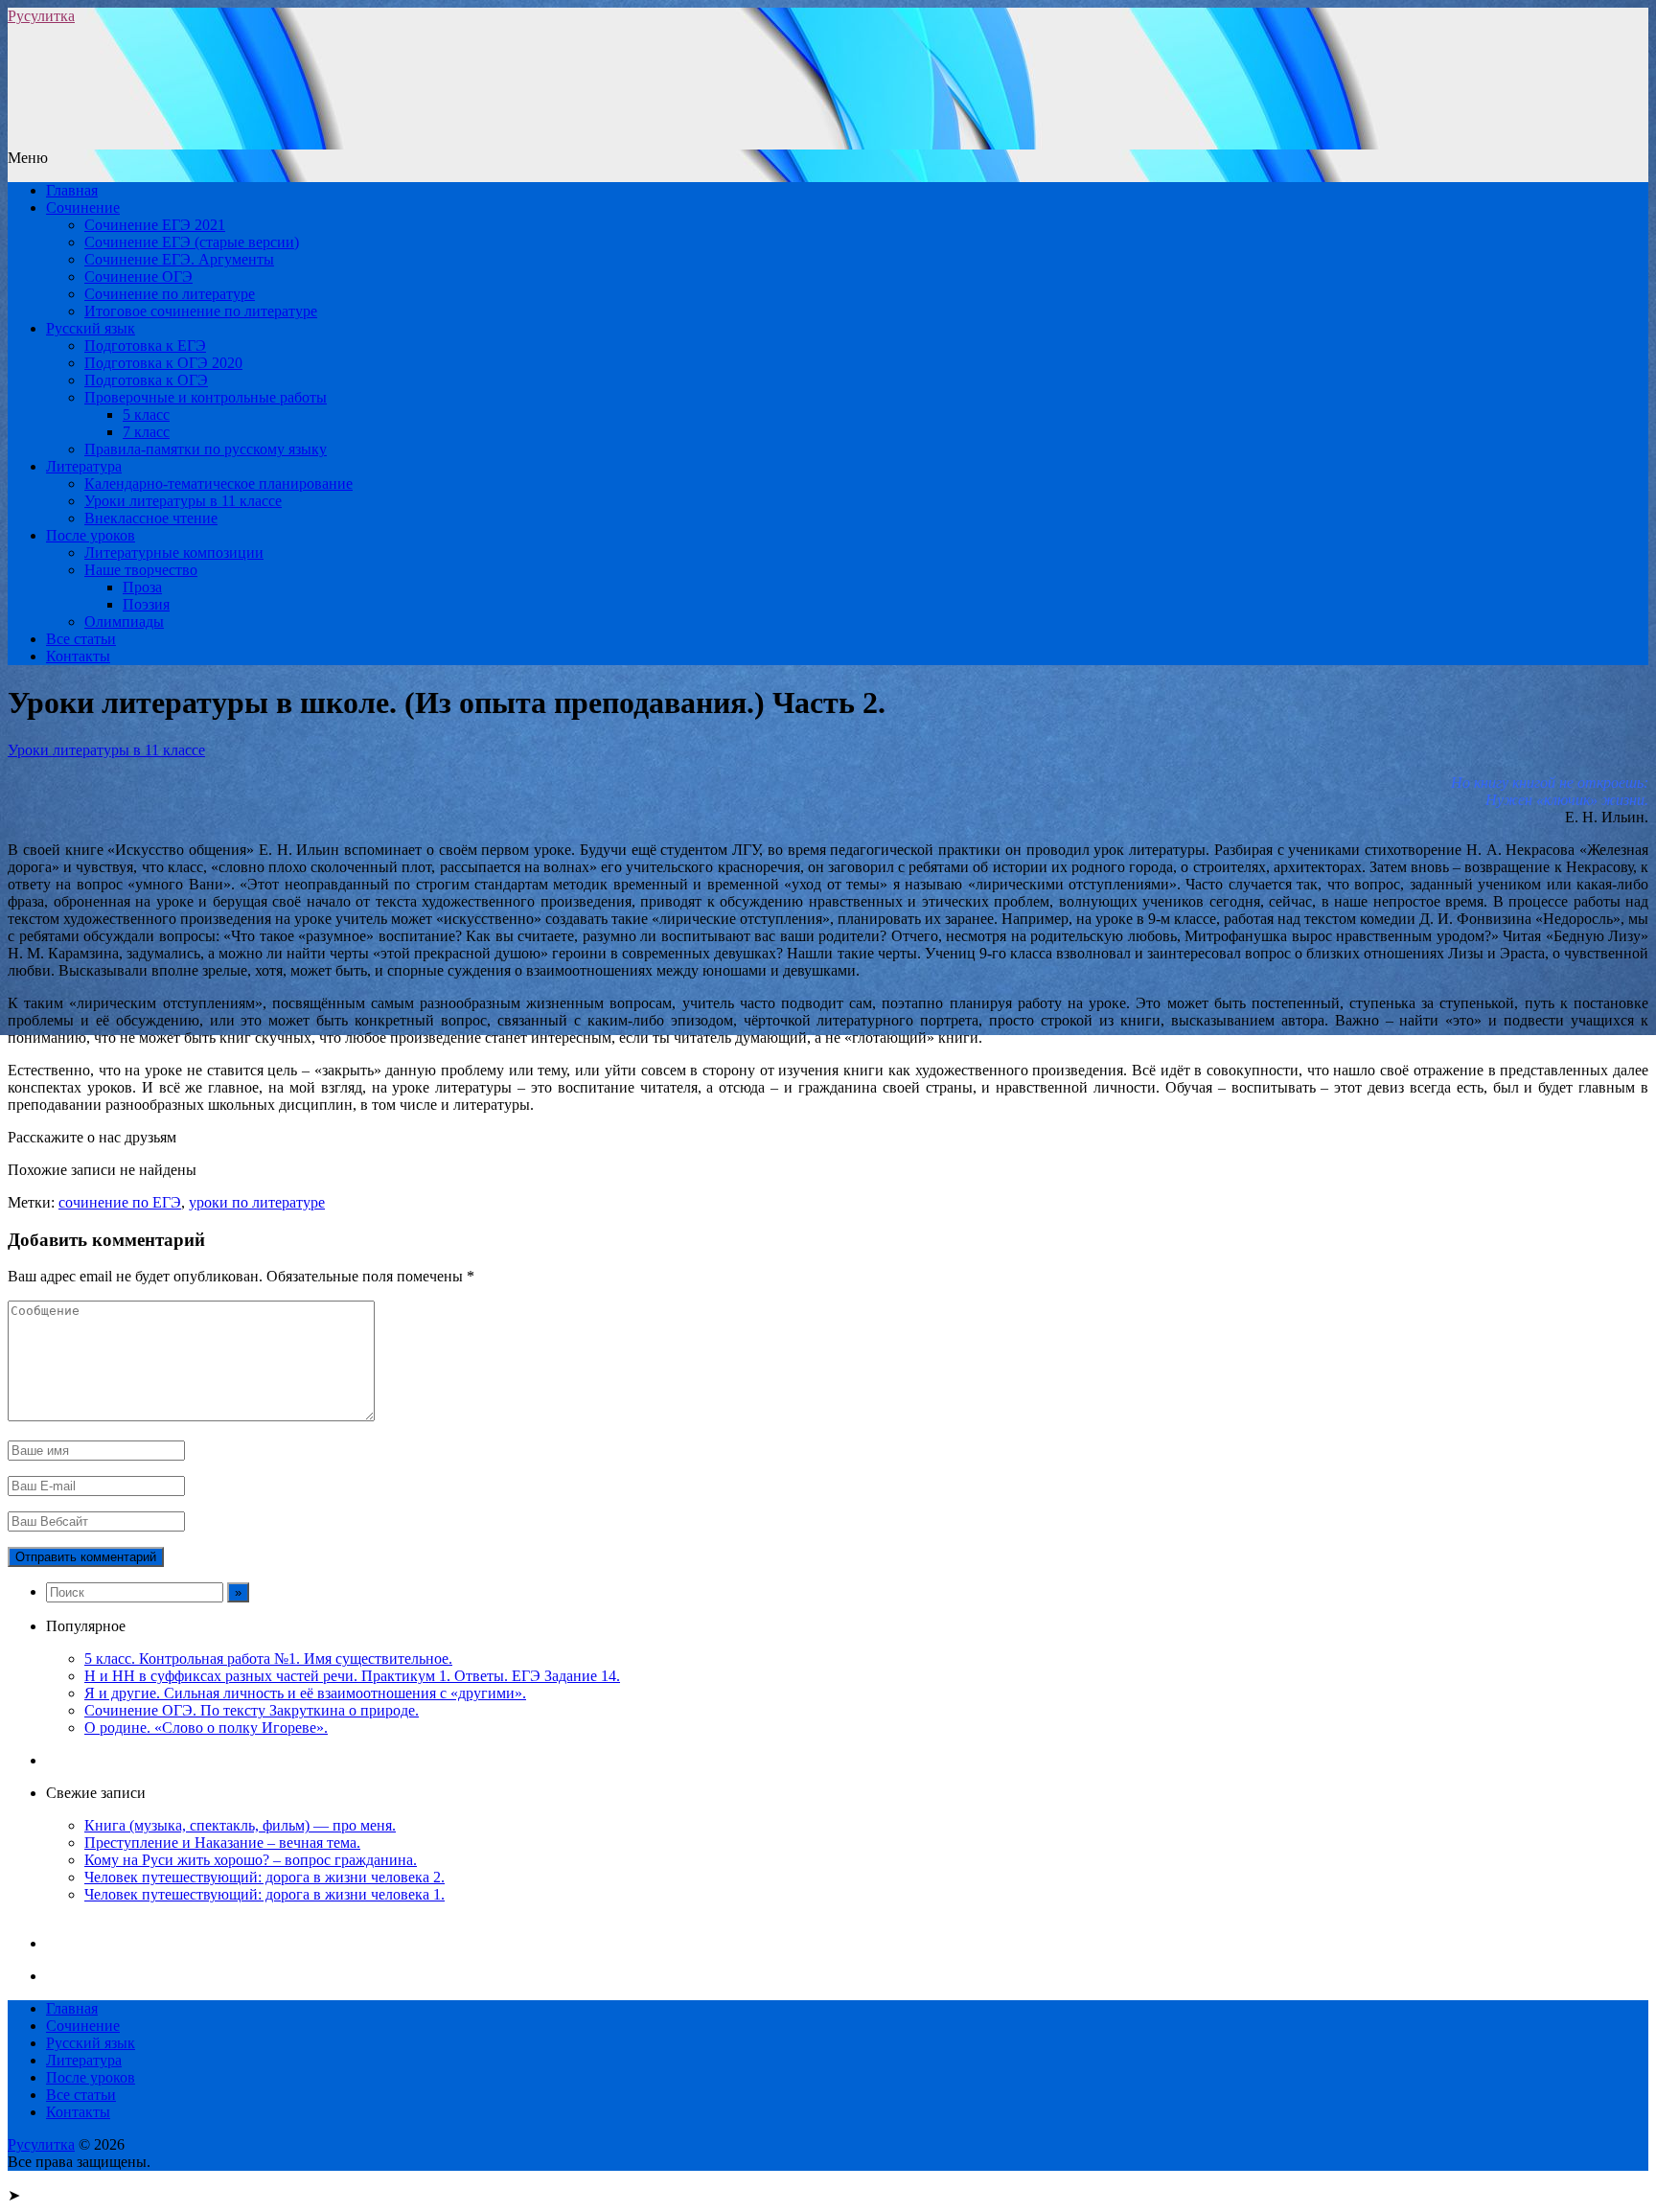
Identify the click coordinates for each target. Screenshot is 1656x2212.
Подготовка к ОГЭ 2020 (163, 363)
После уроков (91, 535)
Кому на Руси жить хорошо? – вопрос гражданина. (251, 1860)
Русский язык (91, 328)
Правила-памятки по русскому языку (206, 449)
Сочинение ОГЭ (138, 276)
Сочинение (83, 207)
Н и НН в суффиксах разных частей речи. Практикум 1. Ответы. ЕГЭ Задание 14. (352, 1676)
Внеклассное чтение (151, 518)
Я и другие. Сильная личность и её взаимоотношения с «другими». (305, 1693)
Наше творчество (141, 570)
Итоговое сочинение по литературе (201, 311)
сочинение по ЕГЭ (120, 1202)
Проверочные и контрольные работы (206, 397)
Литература (84, 466)
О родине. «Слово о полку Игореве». (206, 1728)
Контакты (78, 656)
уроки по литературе (257, 1202)
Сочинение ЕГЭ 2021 (155, 225)
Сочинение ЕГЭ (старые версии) (192, 242)
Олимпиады (124, 622)
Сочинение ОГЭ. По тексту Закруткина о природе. (252, 1710)
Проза (142, 587)
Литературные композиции (174, 553)
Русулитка (41, 16)
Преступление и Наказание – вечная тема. (222, 1843)
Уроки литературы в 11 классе (183, 501)
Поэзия (146, 604)
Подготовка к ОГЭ (146, 380)
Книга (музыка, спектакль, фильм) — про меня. (240, 1825)
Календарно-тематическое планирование (218, 484)
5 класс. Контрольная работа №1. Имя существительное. (268, 1659)
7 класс (146, 432)
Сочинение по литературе (170, 294)
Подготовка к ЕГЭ (145, 346)
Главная (72, 190)
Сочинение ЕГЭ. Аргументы (179, 259)
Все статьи (81, 639)
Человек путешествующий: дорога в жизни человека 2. (264, 1877)
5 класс (146, 415)
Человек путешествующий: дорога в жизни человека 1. (264, 1894)
